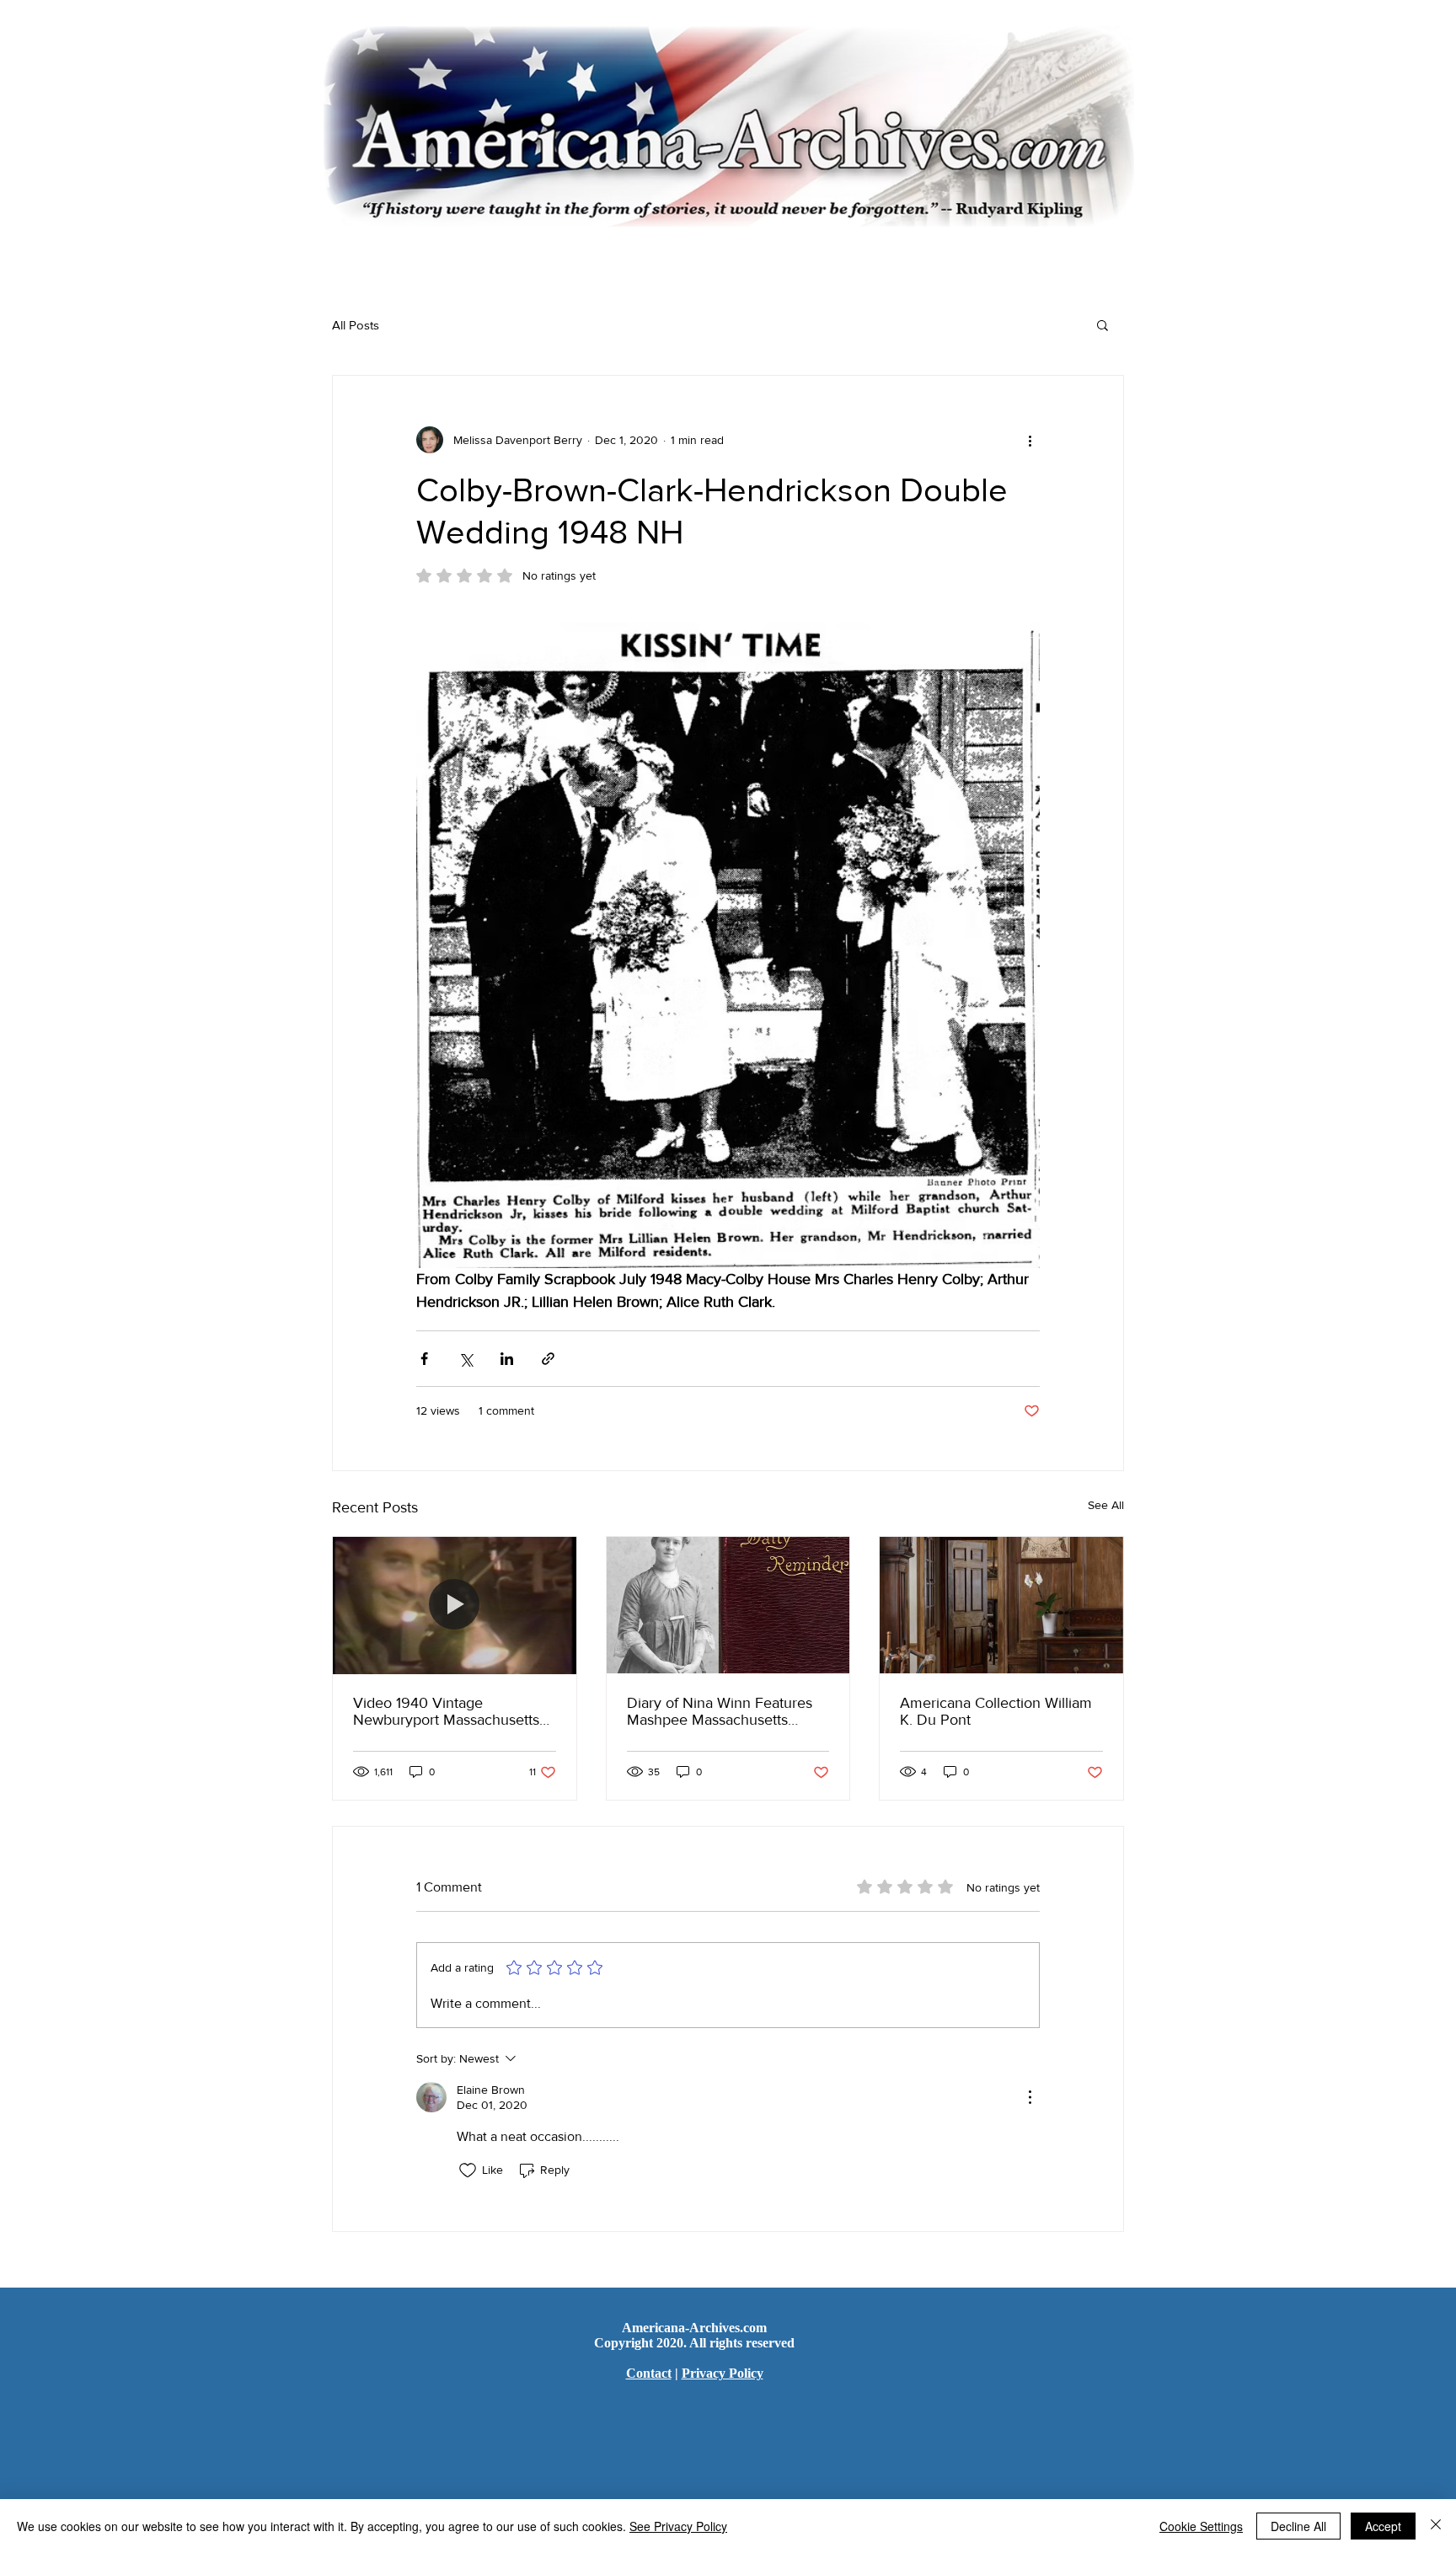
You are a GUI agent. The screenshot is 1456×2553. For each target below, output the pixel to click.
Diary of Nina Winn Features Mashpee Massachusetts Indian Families (720, 1711)
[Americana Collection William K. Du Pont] (1001, 1605)
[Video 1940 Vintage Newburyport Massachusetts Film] (455, 1605)
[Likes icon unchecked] (468, 2170)
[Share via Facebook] (424, 1359)
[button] (1103, 324)
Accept (1383, 2526)
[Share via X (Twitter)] (466, 1359)
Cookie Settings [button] (1201, 2526)
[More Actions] (1030, 2097)
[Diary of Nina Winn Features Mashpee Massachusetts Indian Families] (728, 1605)
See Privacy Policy (678, 2526)
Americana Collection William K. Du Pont (996, 1711)
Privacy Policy (723, 2373)
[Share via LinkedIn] (507, 1359)
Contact (649, 2373)
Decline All (1298, 2526)
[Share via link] (548, 1359)
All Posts (356, 325)
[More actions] (1030, 440)
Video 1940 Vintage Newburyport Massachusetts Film (446, 1711)
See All (1106, 1505)
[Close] (1436, 2526)
